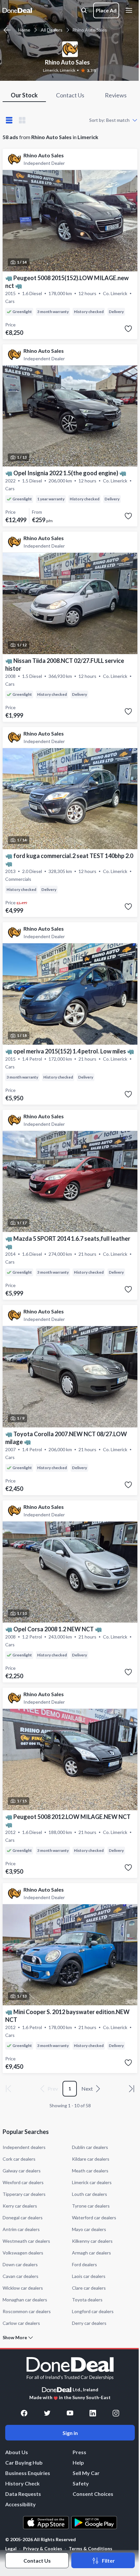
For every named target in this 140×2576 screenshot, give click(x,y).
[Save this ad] (128, 329)
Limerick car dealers (92, 2182)
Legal (11, 2548)
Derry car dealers (89, 2323)
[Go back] (7, 30)
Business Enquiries (28, 2473)
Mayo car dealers (89, 2229)
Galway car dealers (22, 2171)
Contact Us (37, 2561)
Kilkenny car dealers (92, 2241)
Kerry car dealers (20, 2206)
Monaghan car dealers (25, 2300)
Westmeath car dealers (26, 2241)
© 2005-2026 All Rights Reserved (41, 2540)
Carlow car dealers (21, 2323)
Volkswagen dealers (23, 2253)
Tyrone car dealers (91, 2206)
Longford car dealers (93, 2311)
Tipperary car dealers (24, 2194)
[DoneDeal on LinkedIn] (93, 2413)
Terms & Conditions (91, 2548)
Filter (108, 2561)
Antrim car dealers (21, 2229)
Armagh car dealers (91, 2253)
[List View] (9, 120)
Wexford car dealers (23, 2182)
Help (78, 2462)
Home (24, 30)
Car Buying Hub (24, 2462)
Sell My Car (86, 2473)
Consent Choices (93, 2494)
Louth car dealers (90, 2194)
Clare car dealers (89, 2288)
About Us (17, 2452)
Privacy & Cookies (43, 2548)
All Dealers (52, 30)
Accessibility (21, 2504)
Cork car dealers (19, 2159)
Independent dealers (24, 2147)
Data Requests (23, 2494)
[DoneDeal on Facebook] (24, 2413)
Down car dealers (20, 2264)
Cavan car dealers (21, 2276)
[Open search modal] (84, 10)
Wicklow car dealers (23, 2288)
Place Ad (106, 10)
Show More (15, 2338)
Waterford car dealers (94, 2218)
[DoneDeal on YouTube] (70, 2413)
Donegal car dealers (23, 2218)
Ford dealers (84, 2264)
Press (79, 2452)
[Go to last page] (132, 2089)
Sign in (70, 2433)
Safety (81, 2483)
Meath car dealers (90, 2171)
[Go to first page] (8, 2089)
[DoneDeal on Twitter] (47, 2413)
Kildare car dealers (91, 2159)
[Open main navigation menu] (130, 10)
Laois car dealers (89, 2276)
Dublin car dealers (90, 2147)
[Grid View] (22, 120)
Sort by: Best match (109, 120)
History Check (22, 2483)
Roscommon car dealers (27, 2311)
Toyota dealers (87, 2300)
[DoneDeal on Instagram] (116, 2413)
